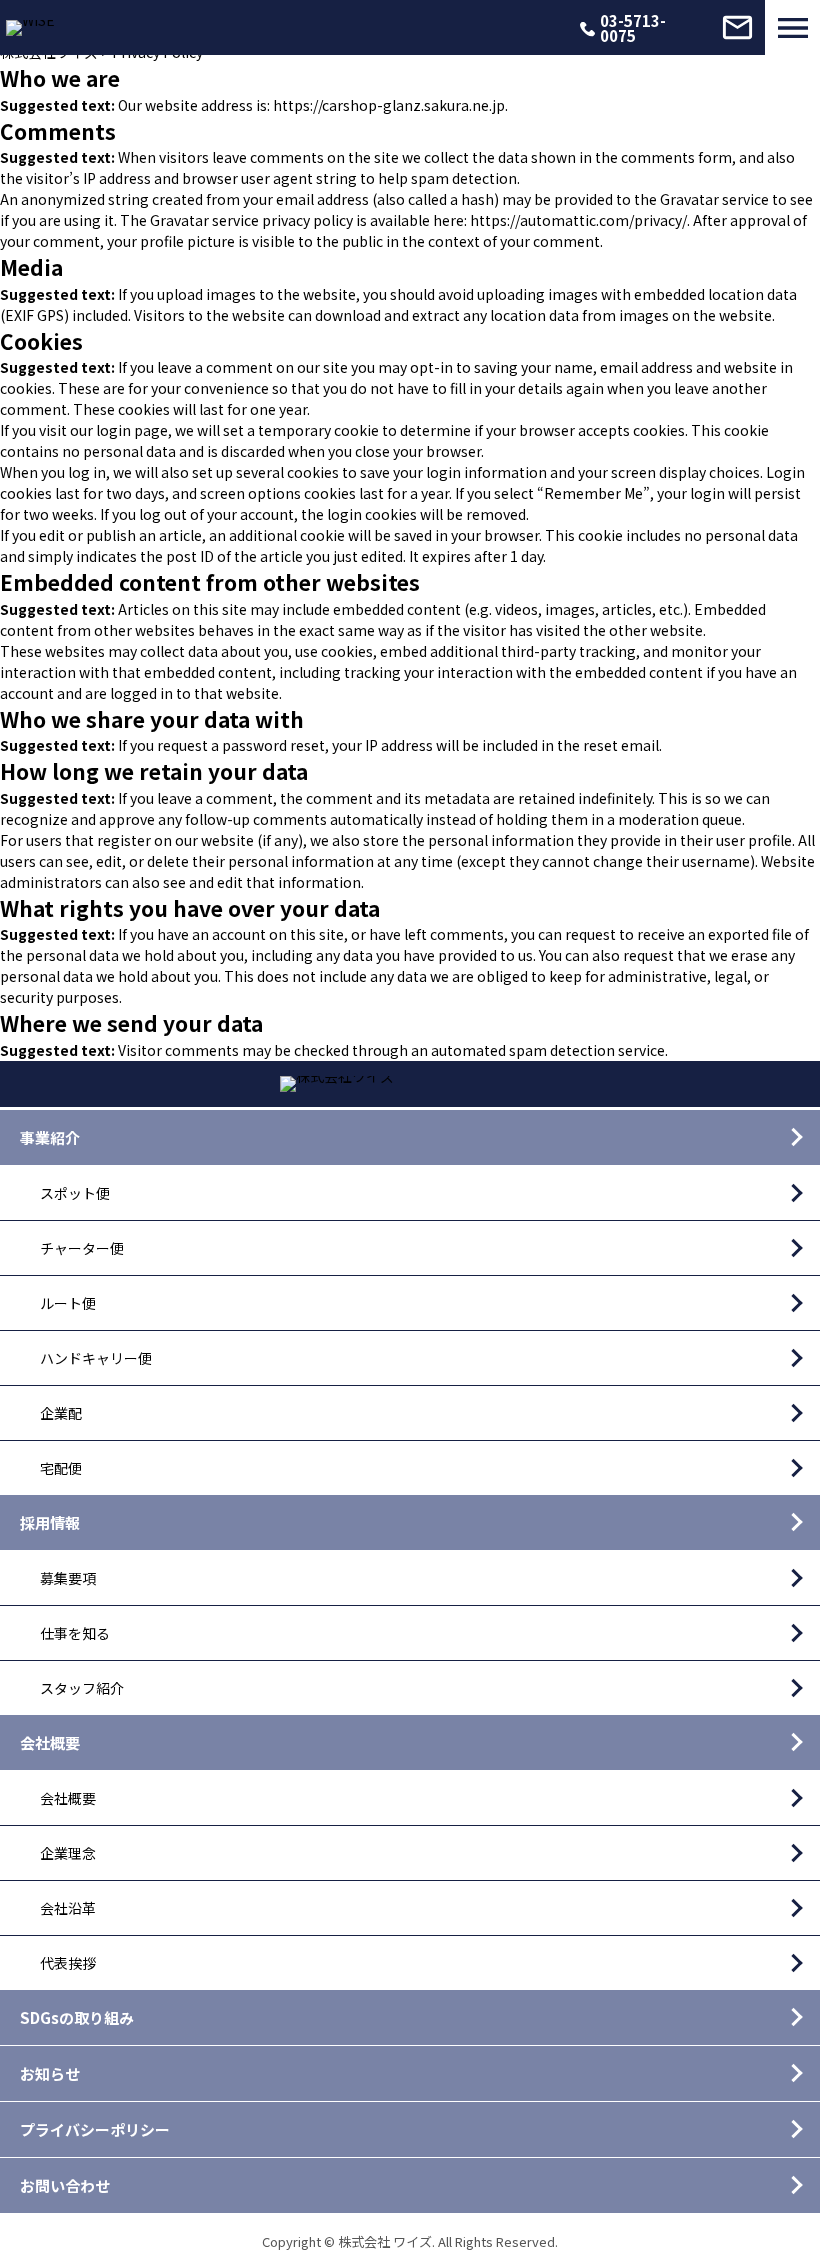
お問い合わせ (65, 2185)
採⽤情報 (50, 1522)
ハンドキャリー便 (96, 1358)
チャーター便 (82, 1248)
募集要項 (68, 1578)
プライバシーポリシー (95, 2129)
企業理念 (68, 1853)
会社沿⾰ (68, 1908)
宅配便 (61, 1468)
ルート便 (68, 1303)
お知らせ (50, 2073)
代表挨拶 (68, 1963)
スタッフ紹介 (82, 1688)
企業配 (61, 1413)
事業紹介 (50, 1137)
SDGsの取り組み (77, 2017)
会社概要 (50, 1742)
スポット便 (75, 1193)
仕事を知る (75, 1633)
